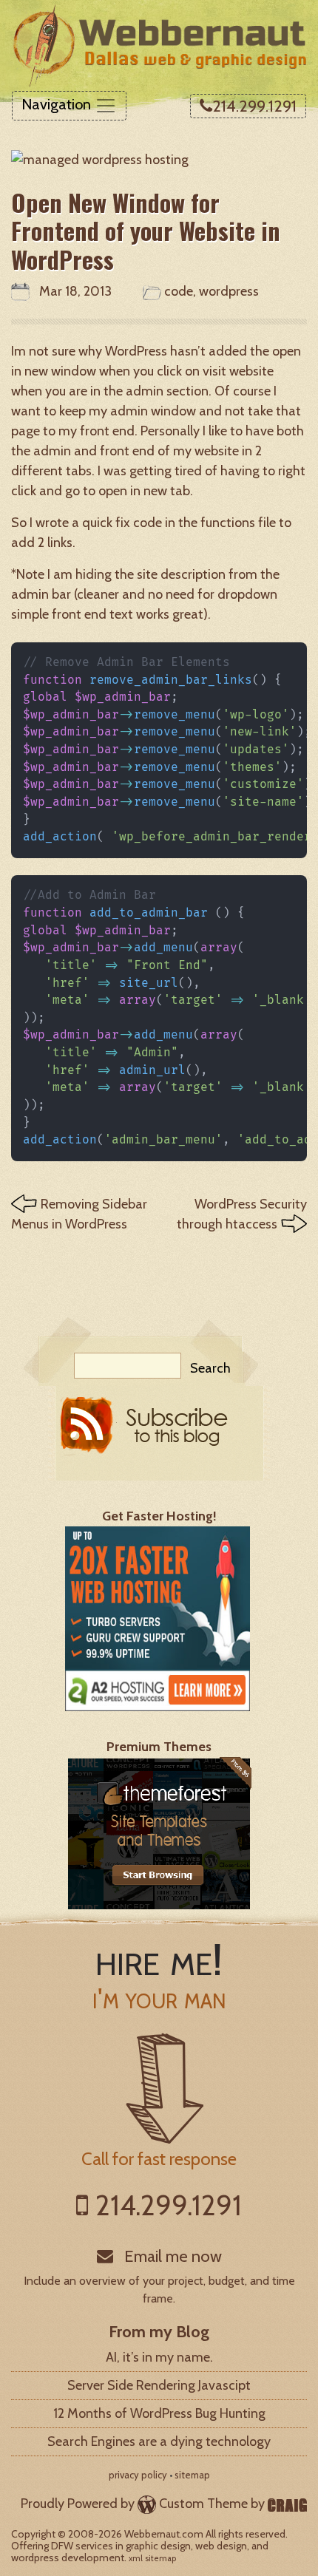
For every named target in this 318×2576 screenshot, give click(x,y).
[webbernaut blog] (159, 1432)
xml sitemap (152, 2558)
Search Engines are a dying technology (159, 2441)
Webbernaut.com (164, 2534)
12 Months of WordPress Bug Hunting (159, 2413)
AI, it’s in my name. (159, 2357)
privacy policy (138, 2475)
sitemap (192, 2475)
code (179, 291)
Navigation (58, 104)
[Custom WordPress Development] (287, 2504)
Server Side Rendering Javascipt (159, 2385)
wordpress (229, 291)
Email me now (171, 2256)
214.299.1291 (254, 106)
